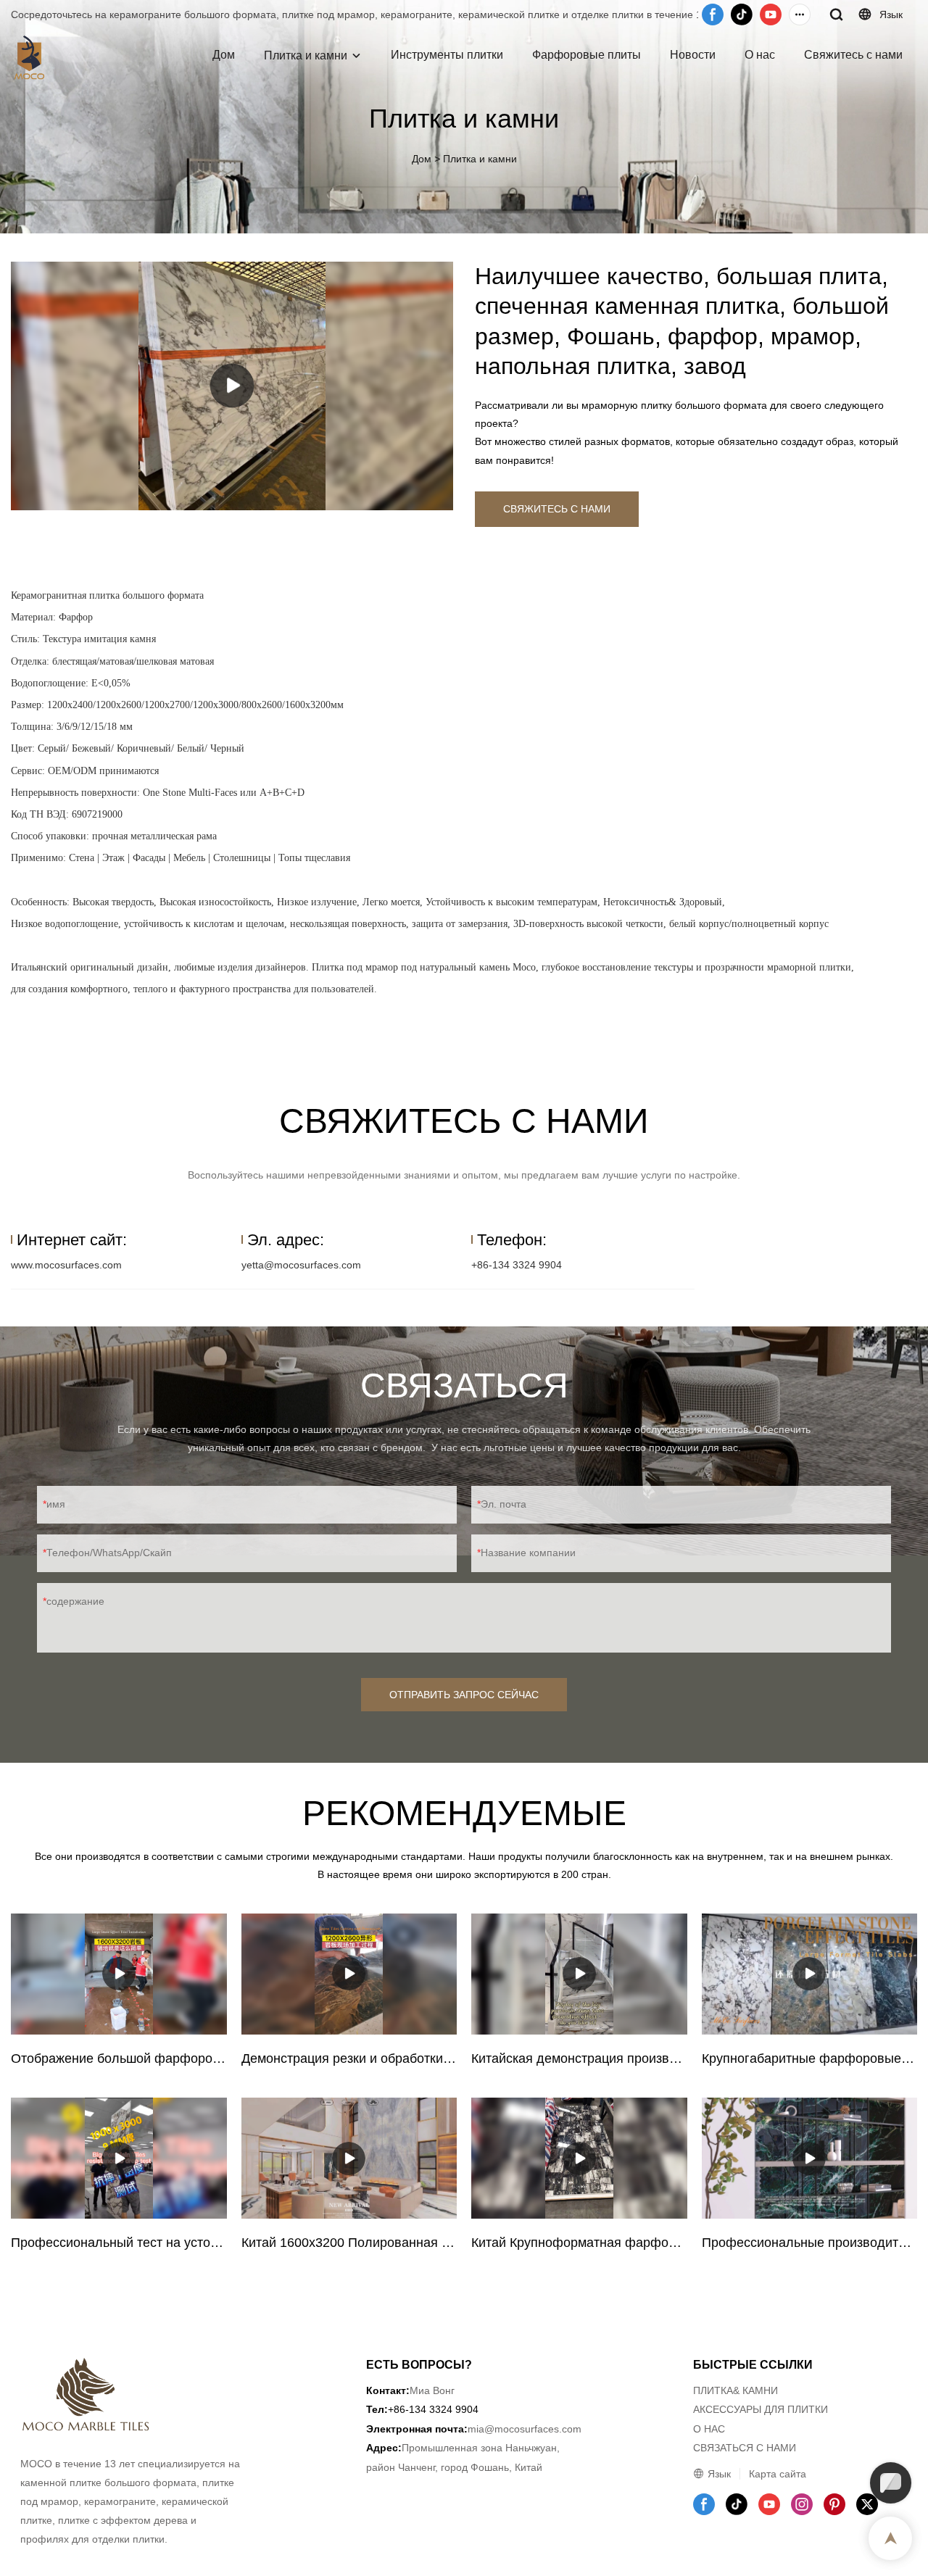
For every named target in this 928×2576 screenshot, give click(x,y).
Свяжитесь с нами (853, 55)
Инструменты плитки (447, 55)
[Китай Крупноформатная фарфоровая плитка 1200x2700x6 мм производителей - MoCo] (579, 2158)
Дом (224, 55)
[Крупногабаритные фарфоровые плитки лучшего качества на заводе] (810, 1974)
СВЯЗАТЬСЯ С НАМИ (745, 2448)
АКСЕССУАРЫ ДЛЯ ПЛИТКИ (761, 2409)
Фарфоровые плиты (587, 55)
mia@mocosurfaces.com (525, 2429)
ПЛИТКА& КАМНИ (736, 2390)
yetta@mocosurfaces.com (301, 1265)
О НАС (709, 2429)
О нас (760, 55)
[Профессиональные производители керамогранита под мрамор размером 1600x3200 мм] (810, 2158)
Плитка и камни (306, 55)
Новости (693, 55)
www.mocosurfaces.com (66, 1265)
